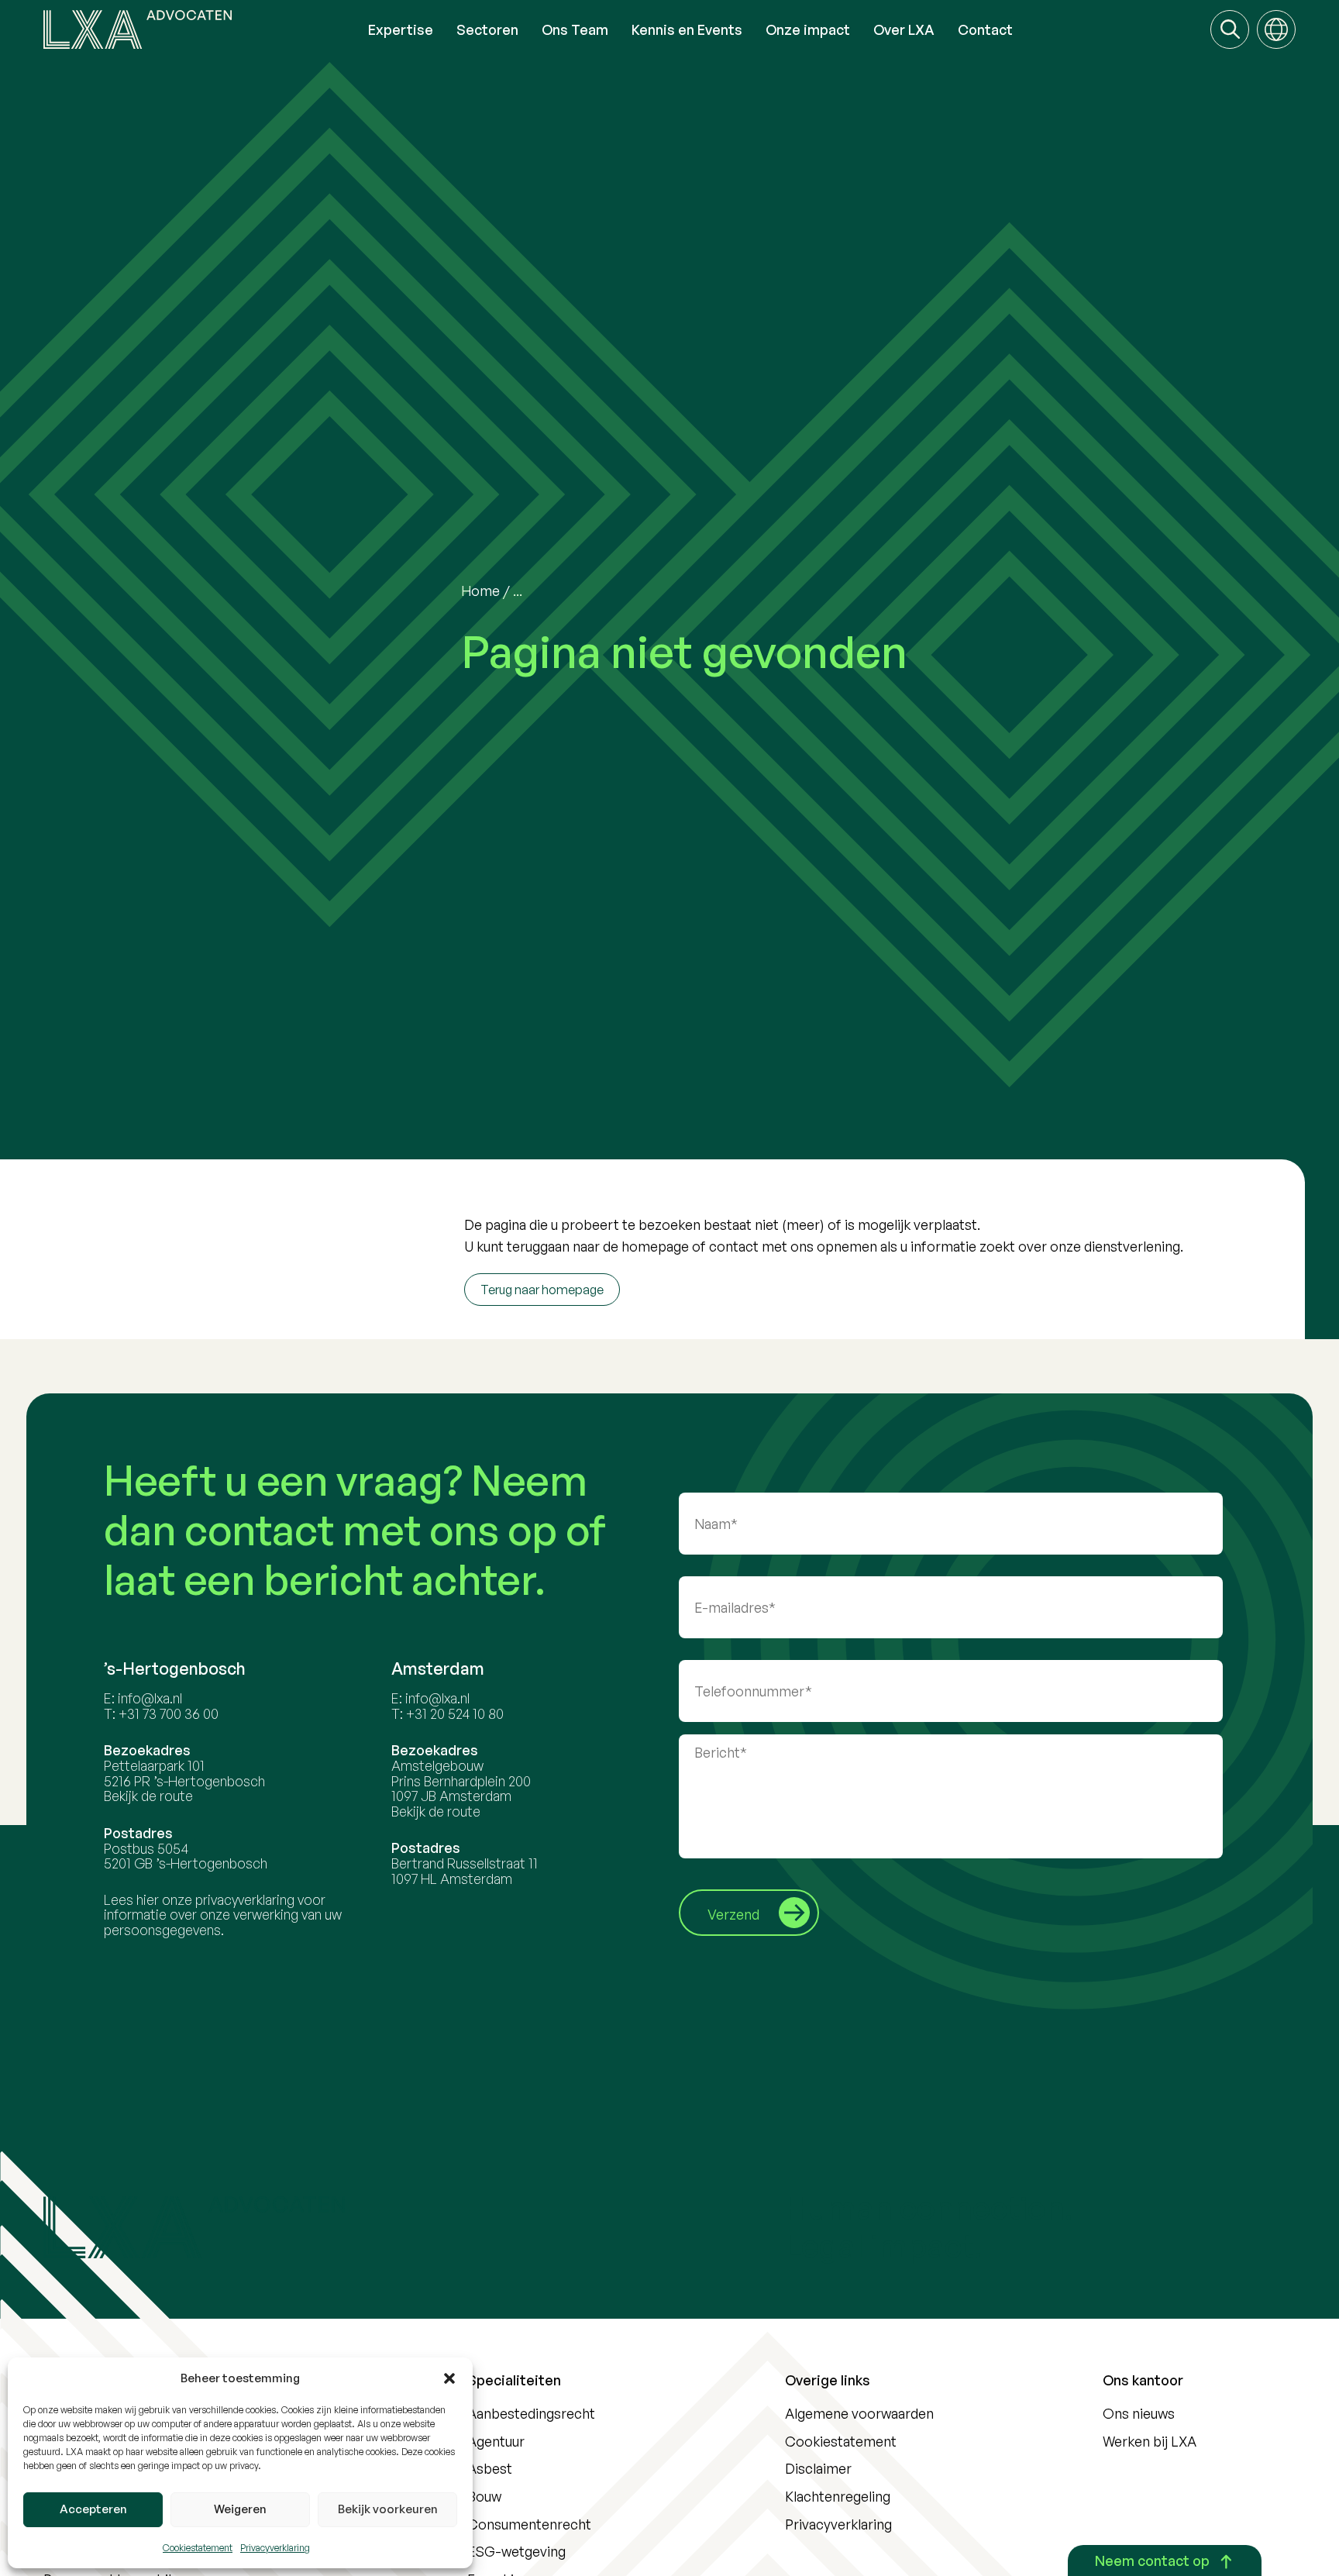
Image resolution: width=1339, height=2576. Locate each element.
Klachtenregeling (838, 2496)
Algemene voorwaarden (859, 2413)
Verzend (733, 1914)
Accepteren (93, 2509)
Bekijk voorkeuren (388, 2509)
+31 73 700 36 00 (169, 1713)
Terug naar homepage (542, 1290)
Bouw (484, 2496)
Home (480, 591)
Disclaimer (818, 2468)
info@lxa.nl (150, 1698)
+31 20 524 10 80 (455, 1713)
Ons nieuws (1139, 2413)
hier (148, 1899)
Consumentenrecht (529, 2524)
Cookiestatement (198, 2548)
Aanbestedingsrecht (531, 2413)
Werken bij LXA (1150, 2441)
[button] (449, 2378)
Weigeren (240, 2509)
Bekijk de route (148, 1796)
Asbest (490, 2468)
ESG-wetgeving (516, 2551)
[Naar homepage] (200, 29)
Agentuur (496, 2441)
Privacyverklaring (275, 2548)
